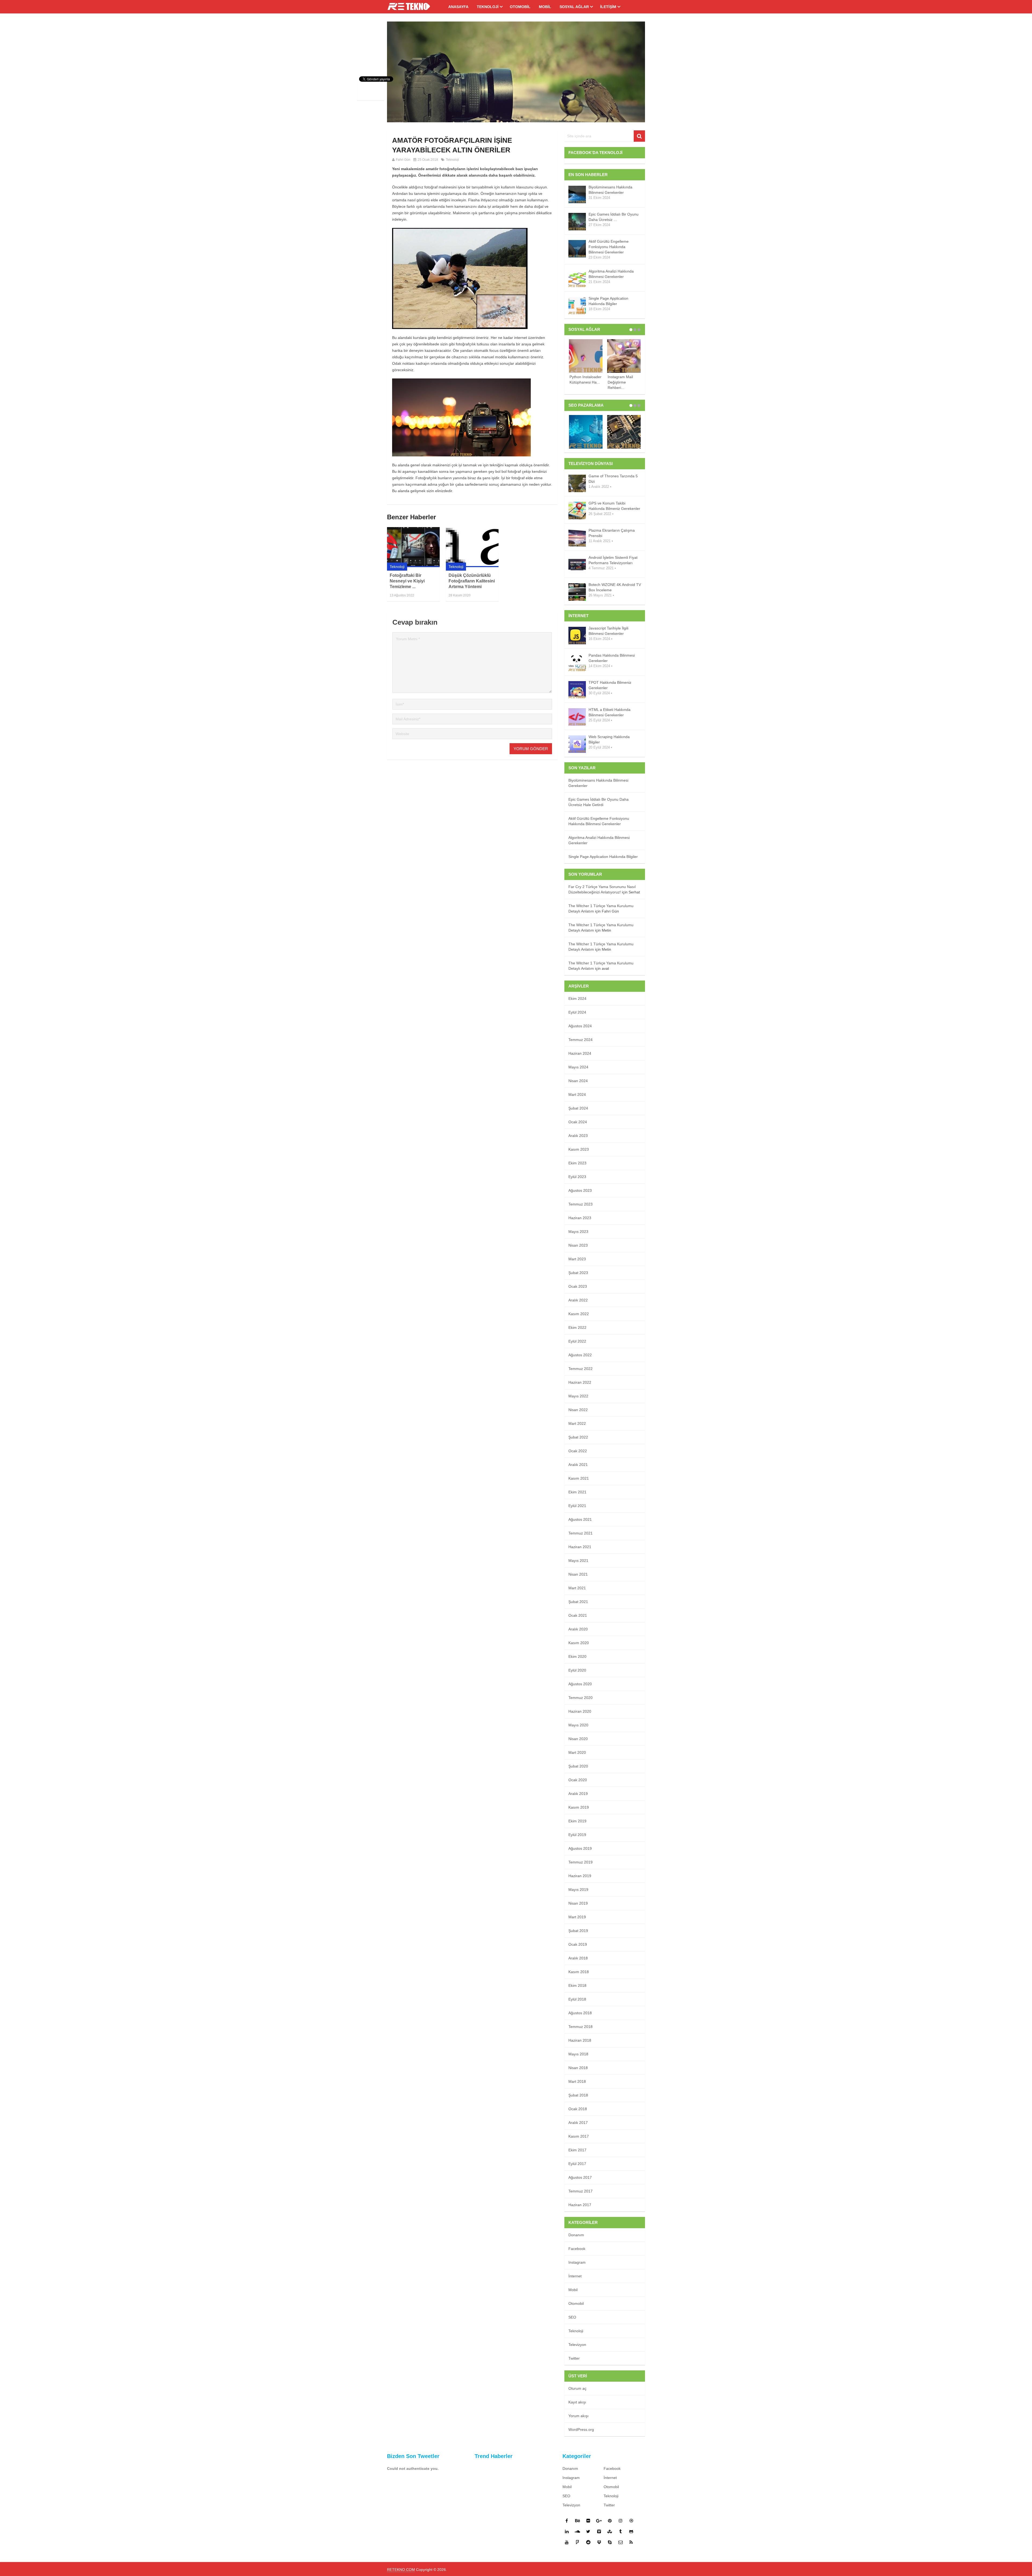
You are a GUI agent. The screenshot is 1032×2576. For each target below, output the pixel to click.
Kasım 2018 (579, 1972)
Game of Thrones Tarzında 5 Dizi (613, 479)
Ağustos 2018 (580, 2013)
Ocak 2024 (578, 1122)
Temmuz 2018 (580, 2027)
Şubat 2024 (578, 1108)
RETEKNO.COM (401, 2570)
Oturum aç (577, 2388)
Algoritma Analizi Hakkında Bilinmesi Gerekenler (611, 274)
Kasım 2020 (579, 1643)
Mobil (545, 7)
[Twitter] (588, 2531)
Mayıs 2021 (578, 1561)
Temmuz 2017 (580, 2191)
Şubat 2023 (578, 1273)
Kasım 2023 (579, 1149)
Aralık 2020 (578, 1629)
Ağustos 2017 (580, 2177)
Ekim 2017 (577, 2150)
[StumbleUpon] (610, 2531)
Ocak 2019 (578, 1944)
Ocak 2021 (578, 1615)
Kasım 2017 (579, 2136)
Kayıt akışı (577, 2402)
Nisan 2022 (578, 1410)
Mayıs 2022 (578, 1396)
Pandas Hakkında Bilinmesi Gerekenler (612, 658)
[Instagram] (621, 2521)
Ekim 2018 (577, 1985)
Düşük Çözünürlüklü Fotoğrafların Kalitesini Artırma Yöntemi (472, 581)
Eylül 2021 (577, 1506)
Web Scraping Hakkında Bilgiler (609, 739)
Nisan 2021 (578, 1574)
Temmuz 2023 (580, 1204)
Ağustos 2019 (580, 1848)
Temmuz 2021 (580, 1533)
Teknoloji (488, 7)
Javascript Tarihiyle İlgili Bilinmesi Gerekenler (608, 631)
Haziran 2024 (580, 1053)
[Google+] (599, 2521)
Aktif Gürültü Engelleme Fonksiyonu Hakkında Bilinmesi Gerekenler (609, 247)
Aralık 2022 (578, 1300)
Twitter (574, 2358)
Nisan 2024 (578, 1081)
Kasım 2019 (579, 1807)
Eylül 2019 (577, 1835)
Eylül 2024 (577, 1012)
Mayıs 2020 (578, 1725)
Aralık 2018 (578, 1958)
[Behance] (578, 2521)
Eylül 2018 (577, 1999)
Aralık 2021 (578, 1465)
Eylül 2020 (577, 1670)
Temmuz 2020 (580, 1698)
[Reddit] (588, 2542)
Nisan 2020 (578, 1739)
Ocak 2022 (578, 1451)
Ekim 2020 (577, 1656)
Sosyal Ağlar (574, 7)
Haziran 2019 (580, 1876)
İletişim (608, 7)
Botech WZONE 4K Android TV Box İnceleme (615, 587)
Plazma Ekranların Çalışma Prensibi (612, 533)
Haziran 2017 (580, 2205)
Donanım (576, 2235)
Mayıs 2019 (578, 1890)
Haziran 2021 (580, 1547)
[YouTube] (567, 2542)
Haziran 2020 (580, 1711)
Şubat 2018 (578, 2095)
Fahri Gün (403, 160)
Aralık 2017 (578, 2123)
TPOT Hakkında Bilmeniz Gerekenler (610, 685)
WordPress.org (581, 2430)
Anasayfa (458, 7)
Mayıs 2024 (578, 1067)
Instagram (577, 2262)
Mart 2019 (577, 1917)
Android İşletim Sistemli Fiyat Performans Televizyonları (613, 560)
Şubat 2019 (578, 1931)
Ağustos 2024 (580, 1026)
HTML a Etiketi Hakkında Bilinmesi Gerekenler (610, 712)
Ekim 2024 (577, 999)
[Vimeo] (599, 2531)
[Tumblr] (621, 2531)
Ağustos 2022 (580, 1355)
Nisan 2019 (578, 1903)
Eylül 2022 (577, 1341)
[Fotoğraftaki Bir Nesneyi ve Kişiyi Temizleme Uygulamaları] (413, 547)
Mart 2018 (577, 2081)
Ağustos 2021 (580, 1519)
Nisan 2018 (578, 2068)
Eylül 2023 (577, 1177)
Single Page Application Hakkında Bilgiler (608, 301)
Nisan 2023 (578, 1245)
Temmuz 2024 (580, 1040)
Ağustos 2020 (580, 1684)
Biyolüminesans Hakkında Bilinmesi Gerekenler (610, 190)
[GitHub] (631, 2531)
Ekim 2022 (577, 1328)
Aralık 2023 (578, 1136)
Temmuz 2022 (580, 1369)
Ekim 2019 (577, 1821)
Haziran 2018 (580, 2040)
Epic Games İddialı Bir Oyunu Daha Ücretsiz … (614, 217)
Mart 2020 (577, 1752)
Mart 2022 (577, 1423)
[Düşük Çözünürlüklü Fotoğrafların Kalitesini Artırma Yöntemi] (472, 547)
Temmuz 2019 (580, 1862)
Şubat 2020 (578, 1766)
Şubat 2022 (578, 1437)
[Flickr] (588, 2521)
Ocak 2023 (578, 1286)
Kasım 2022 (579, 1314)
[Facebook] (567, 2521)
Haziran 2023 (580, 1218)
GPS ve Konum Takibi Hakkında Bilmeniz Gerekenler (614, 506)
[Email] (621, 2542)
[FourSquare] (578, 2542)
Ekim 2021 (577, 1492)
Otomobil (520, 7)
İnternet (575, 2276)
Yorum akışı (578, 2416)
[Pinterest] (610, 2521)
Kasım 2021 (579, 1478)
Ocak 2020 (578, 1780)
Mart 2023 (577, 1259)
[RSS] (631, 2542)
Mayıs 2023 (578, 1232)
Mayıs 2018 (578, 2054)
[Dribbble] (631, 2521)
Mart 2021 (577, 1588)
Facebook (577, 2249)
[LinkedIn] (567, 2531)
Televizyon (577, 2345)
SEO (572, 2317)
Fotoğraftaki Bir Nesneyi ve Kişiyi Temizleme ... (407, 581)
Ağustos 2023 (580, 1190)
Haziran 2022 (580, 1382)
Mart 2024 (577, 1094)
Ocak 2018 (578, 2109)
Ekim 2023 (577, 1163)
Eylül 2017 (577, 2164)
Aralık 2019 (578, 1794)
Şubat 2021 (578, 1602)
